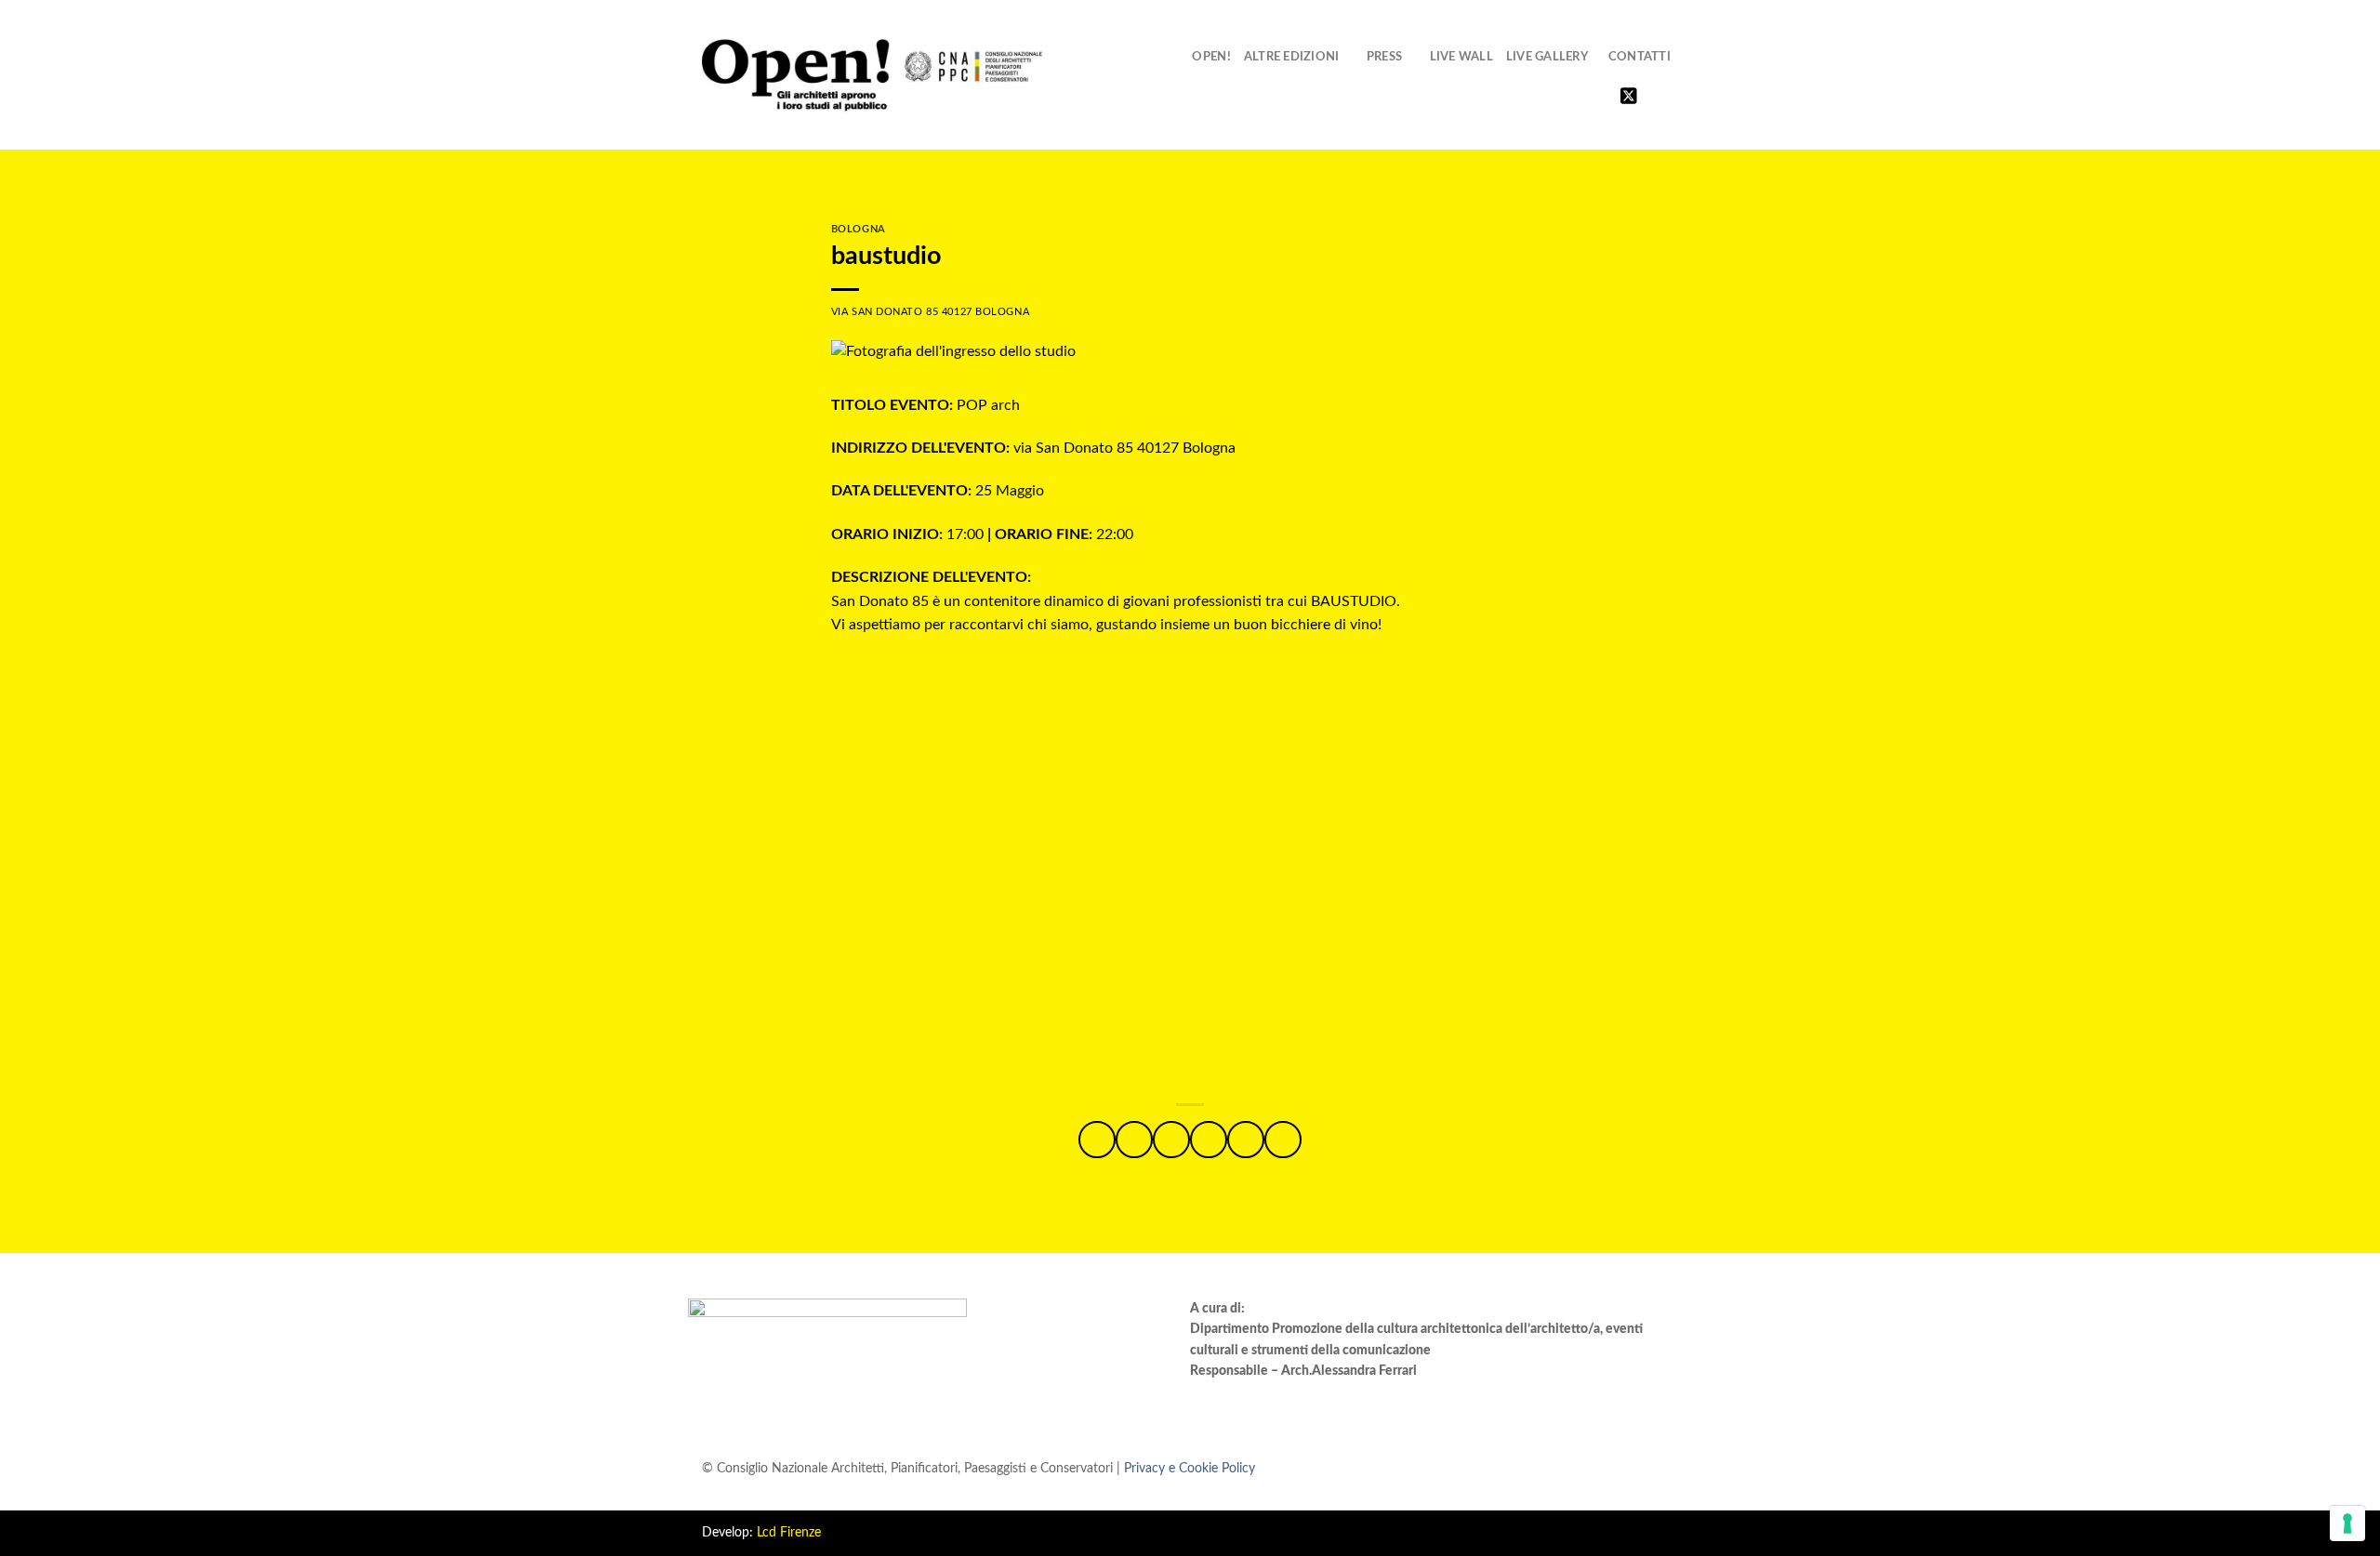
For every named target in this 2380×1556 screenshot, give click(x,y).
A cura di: (1217, 1309)
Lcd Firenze (789, 1533)
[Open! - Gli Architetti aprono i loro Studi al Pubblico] (873, 76)
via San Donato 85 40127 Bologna (1033, 448)
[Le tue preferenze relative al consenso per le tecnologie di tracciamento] (2347, 1523)
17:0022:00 (982, 534)
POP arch (926, 405)
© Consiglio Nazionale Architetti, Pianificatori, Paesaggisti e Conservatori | (978, 1468)
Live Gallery (1547, 57)
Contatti (1640, 57)
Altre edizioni (1292, 57)
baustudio (886, 256)
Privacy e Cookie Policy (1190, 1468)
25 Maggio (938, 491)
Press (1384, 57)
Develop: (761, 1533)
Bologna (859, 229)
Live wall (1461, 57)
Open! (1211, 57)
